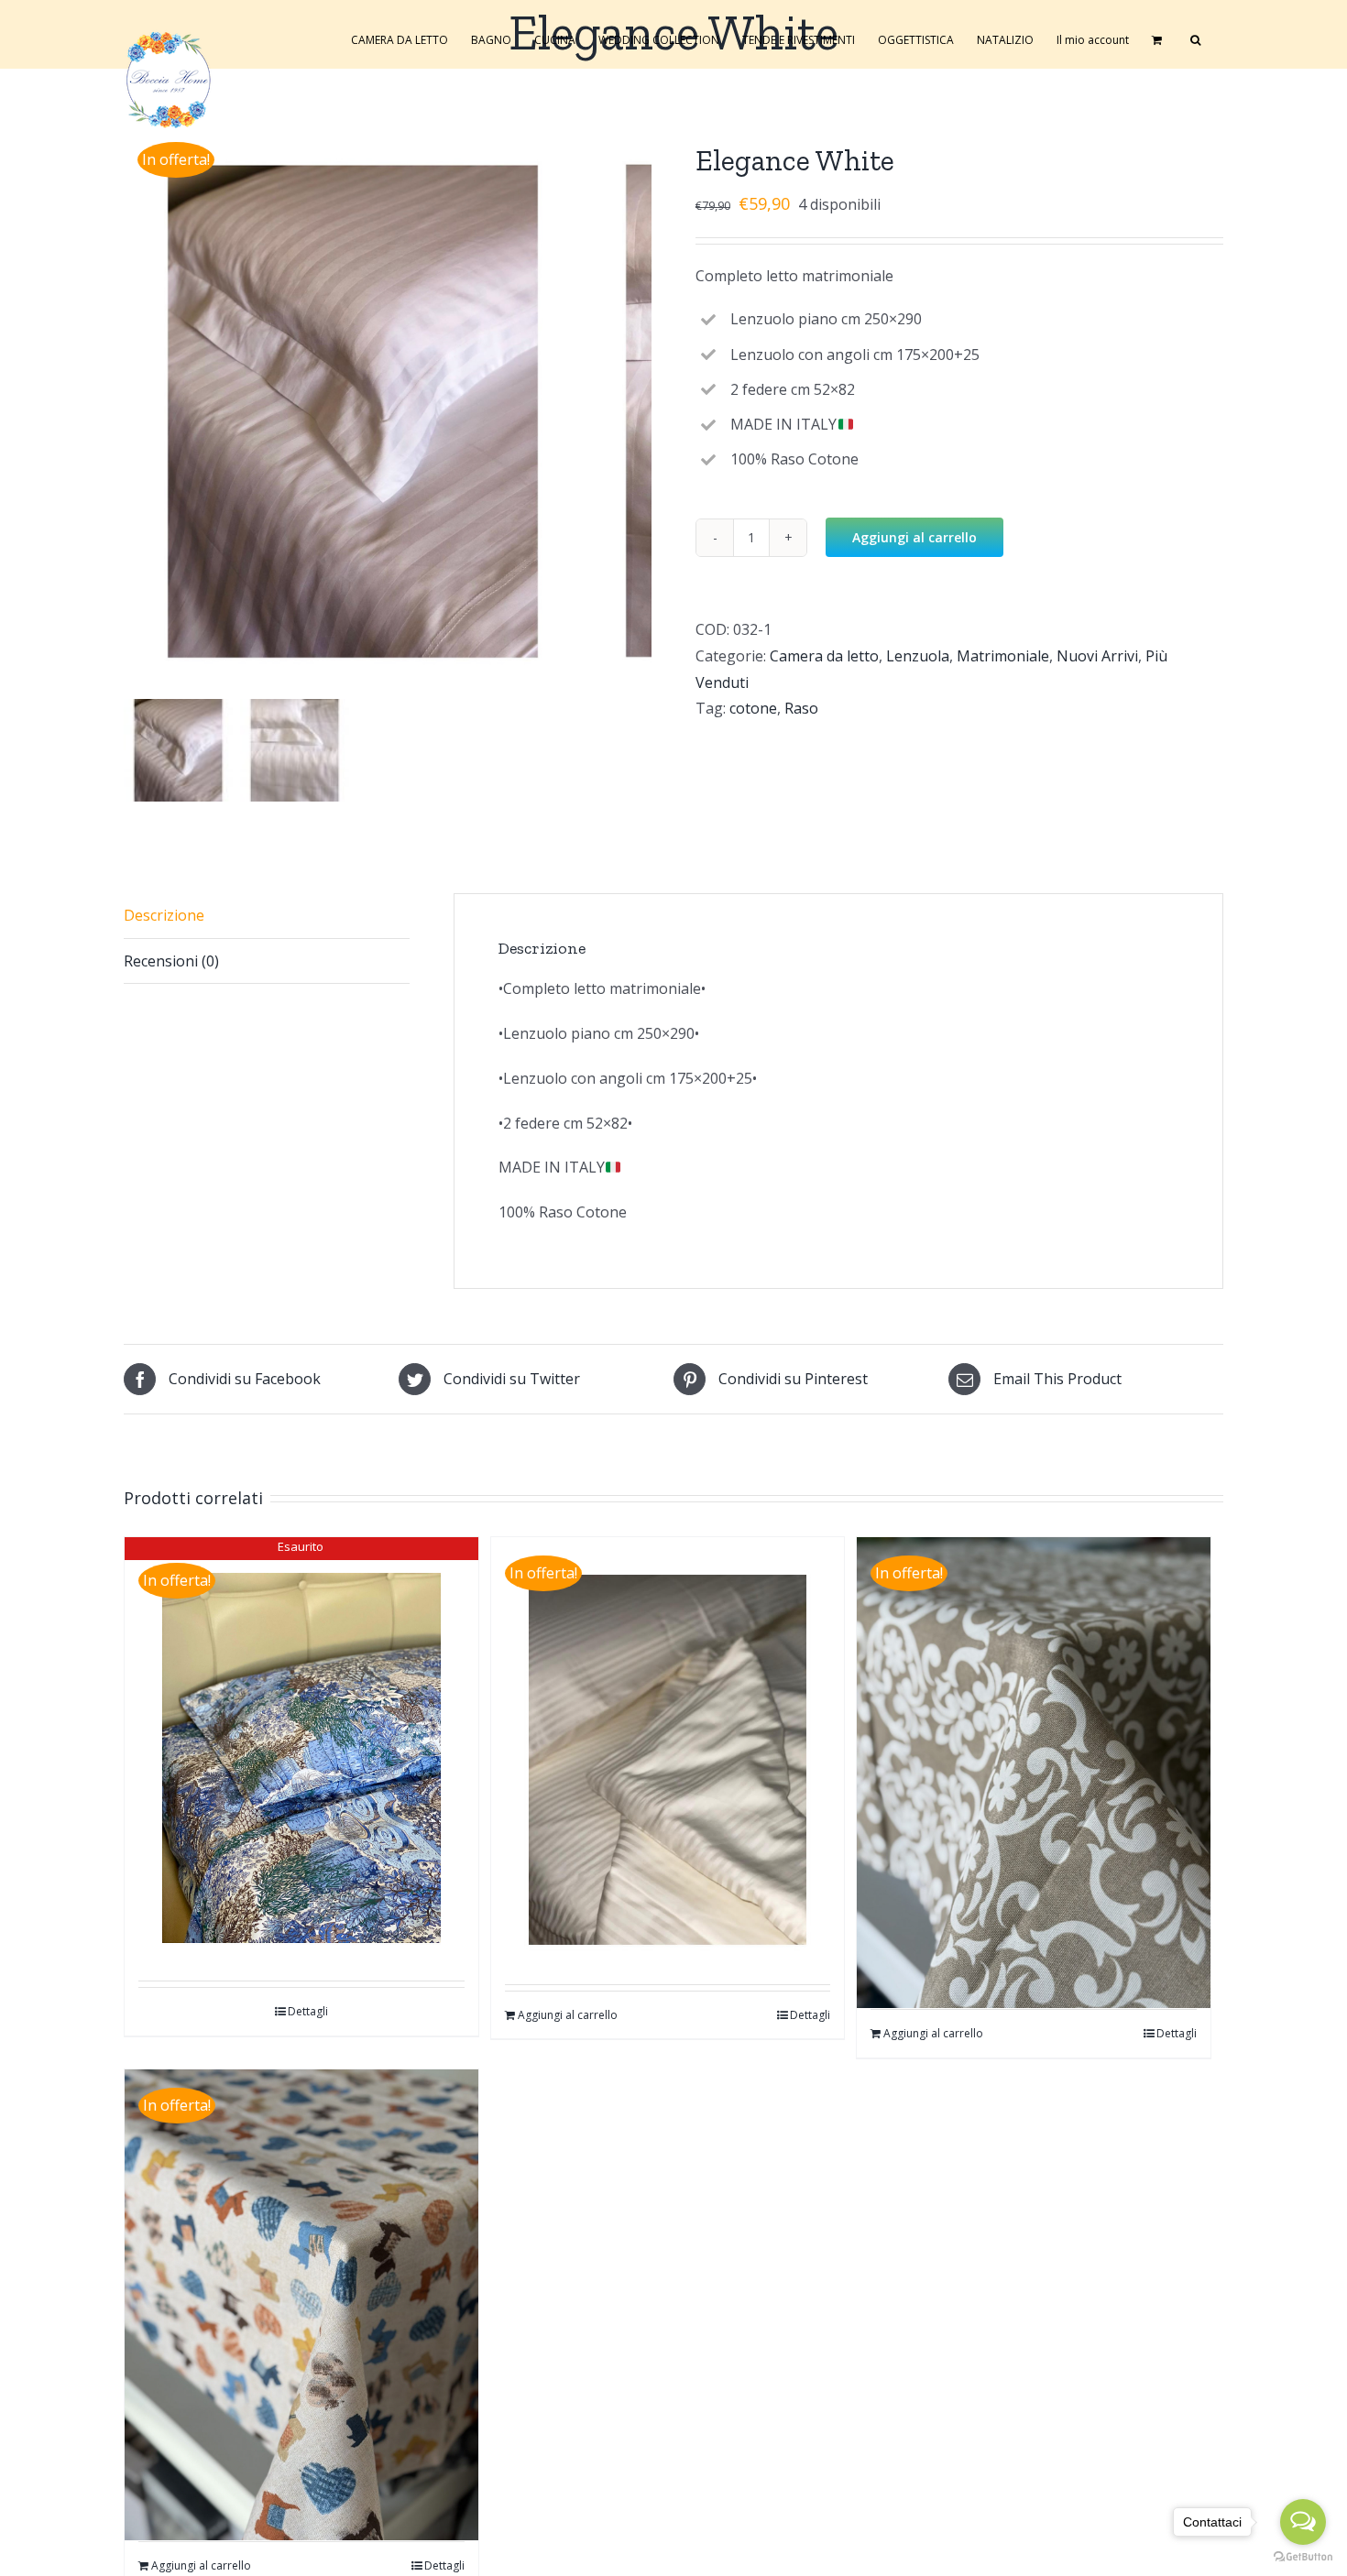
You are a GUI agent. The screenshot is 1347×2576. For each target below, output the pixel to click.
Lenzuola (918, 656)
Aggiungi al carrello (914, 537)
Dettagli (308, 2011)
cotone (753, 708)
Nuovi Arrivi (1097, 656)
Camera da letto (824, 656)
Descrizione (164, 915)
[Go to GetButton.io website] (1303, 2557)
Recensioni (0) (171, 961)
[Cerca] (1195, 38)
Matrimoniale (1003, 656)
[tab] (267, 916)
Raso (801, 708)
